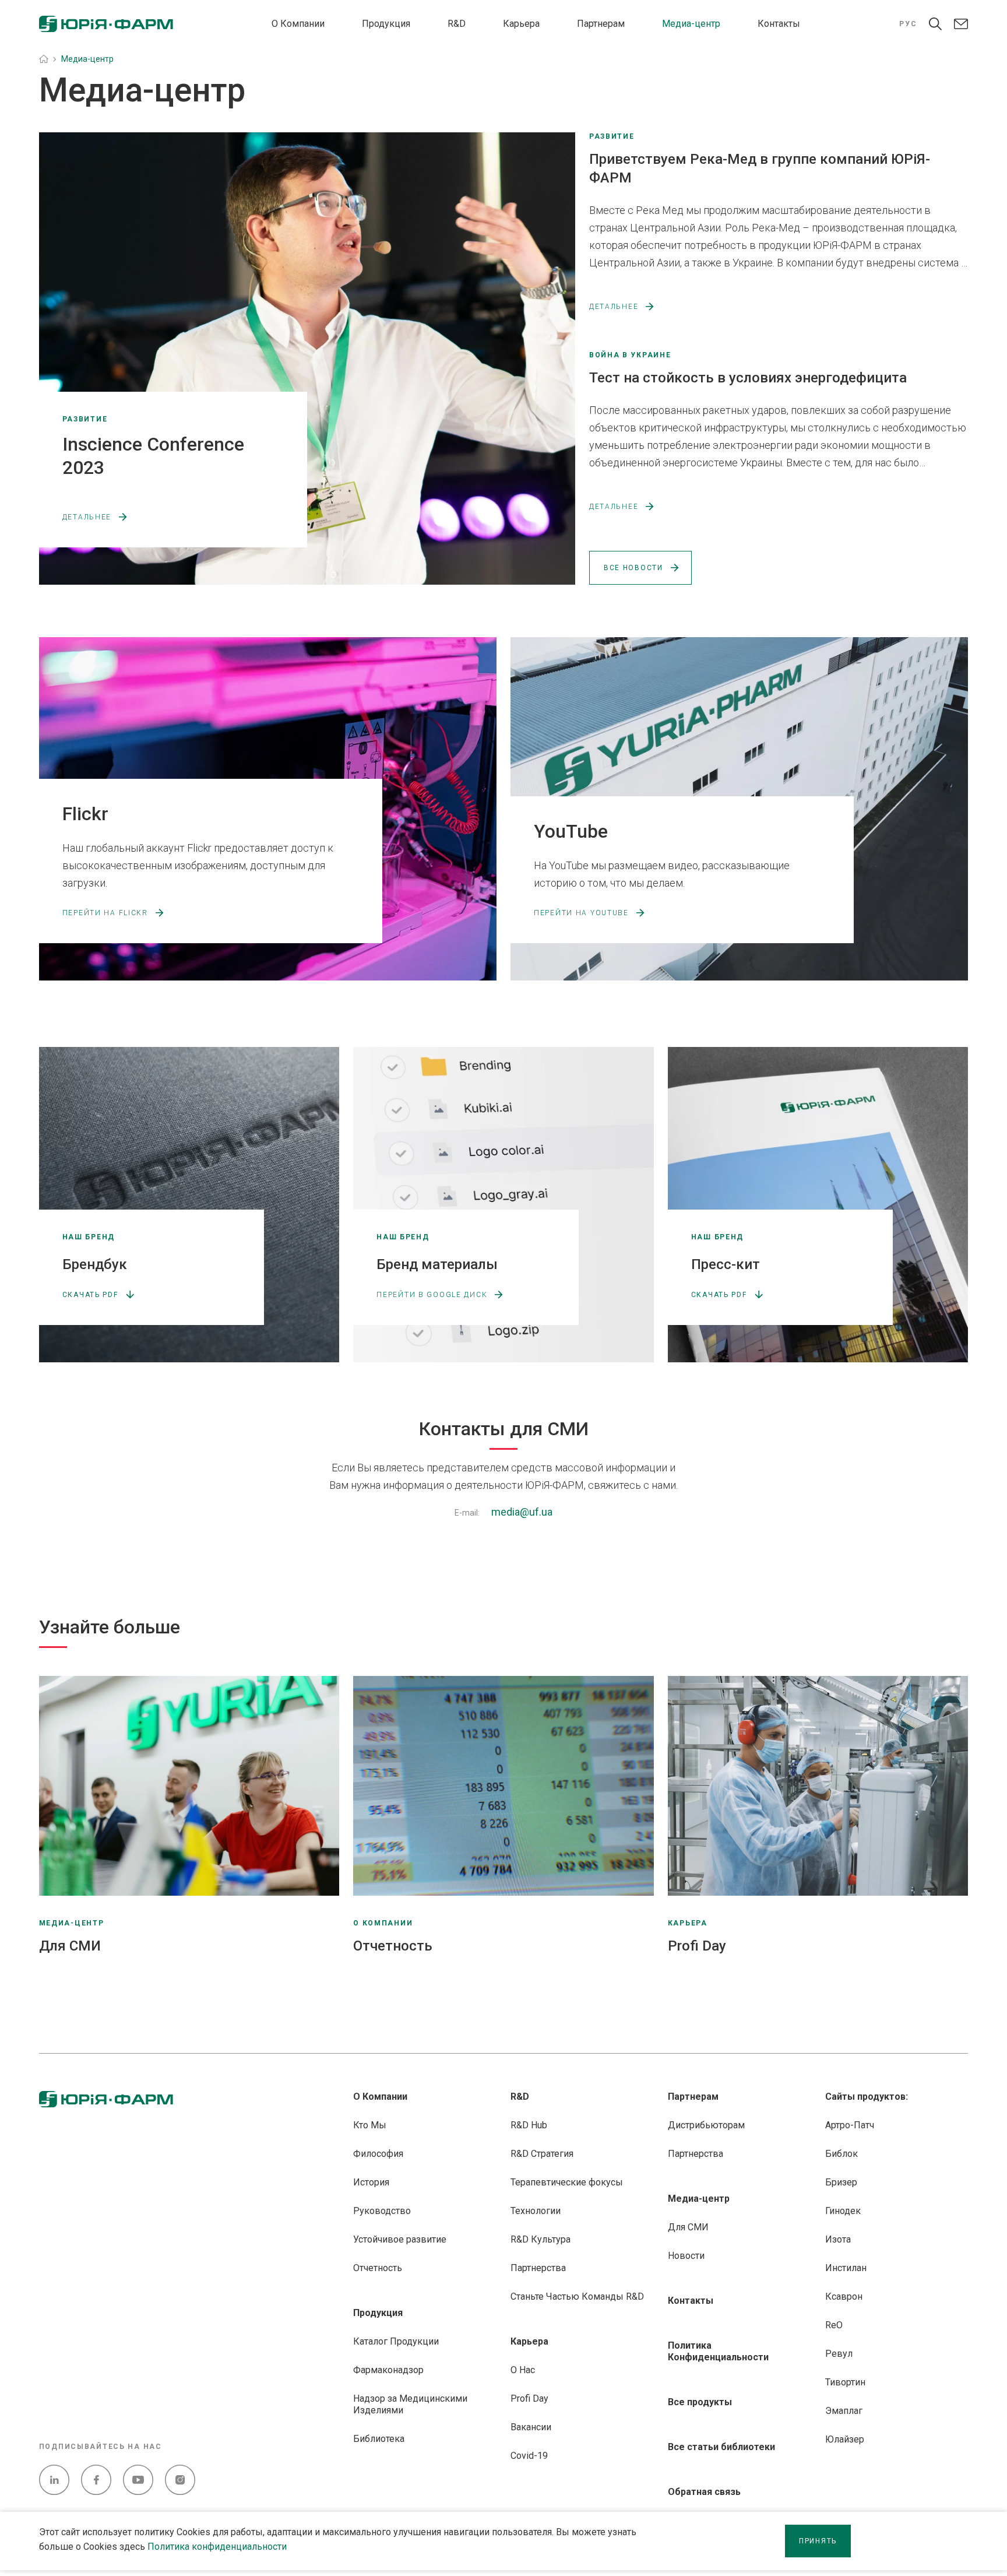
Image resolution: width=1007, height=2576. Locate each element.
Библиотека (379, 2439)
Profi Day (529, 2398)
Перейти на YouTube (581, 913)
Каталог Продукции (396, 2341)
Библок (841, 2154)
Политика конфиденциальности (217, 2547)
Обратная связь (704, 2492)
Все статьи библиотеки (721, 2447)
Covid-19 (529, 2456)
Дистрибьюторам (706, 2125)
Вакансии (531, 2427)
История (371, 2182)
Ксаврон (844, 2296)
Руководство (382, 2211)
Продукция (386, 24)
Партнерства (538, 2268)
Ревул (839, 2354)
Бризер (841, 2182)
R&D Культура (541, 2239)
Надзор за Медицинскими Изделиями (410, 2404)
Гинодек (843, 2211)
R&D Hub (529, 2125)
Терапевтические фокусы (567, 2182)
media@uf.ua (522, 1512)
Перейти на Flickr (105, 913)
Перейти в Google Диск (432, 1295)
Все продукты (700, 2402)
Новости (686, 2256)
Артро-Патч (850, 2125)
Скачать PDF (90, 1295)
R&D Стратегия (542, 2154)
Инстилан (846, 2268)
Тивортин (845, 2382)
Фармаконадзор (388, 2370)
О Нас (523, 2370)
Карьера (521, 24)
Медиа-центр (691, 24)
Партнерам (601, 24)
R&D (457, 24)
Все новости (633, 568)
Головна (44, 59)
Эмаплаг (844, 2411)
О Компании (298, 24)
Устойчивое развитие (400, 2239)
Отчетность (378, 2268)
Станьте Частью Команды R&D (577, 2296)
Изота (838, 2239)
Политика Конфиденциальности (718, 2351)
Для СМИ (688, 2227)
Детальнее (87, 517)
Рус (908, 24)
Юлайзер (845, 2439)
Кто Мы (370, 2125)
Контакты (779, 24)
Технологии (536, 2211)
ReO (834, 2325)
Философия (378, 2154)
